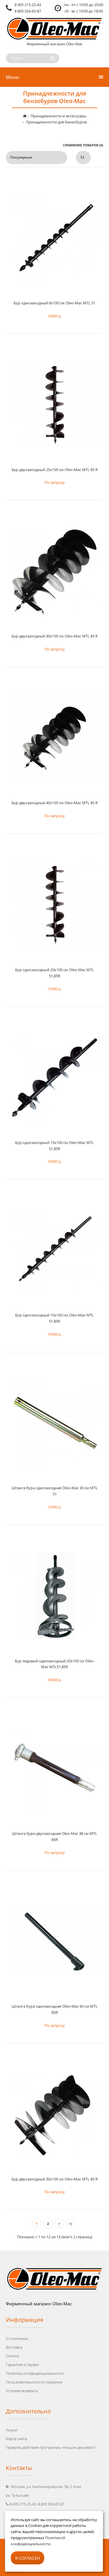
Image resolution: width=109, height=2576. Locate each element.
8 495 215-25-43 (28, 5)
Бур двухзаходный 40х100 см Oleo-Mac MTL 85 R (55, 803)
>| (71, 2224)
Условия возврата (22, 2391)
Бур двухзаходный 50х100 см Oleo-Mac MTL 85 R (55, 2179)
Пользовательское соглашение (34, 2382)
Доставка (14, 2347)
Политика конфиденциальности (35, 2373)
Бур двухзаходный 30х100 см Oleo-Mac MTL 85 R (55, 636)
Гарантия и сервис (22, 2365)
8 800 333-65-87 (28, 11)
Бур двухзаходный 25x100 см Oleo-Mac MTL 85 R (55, 470)
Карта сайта (16, 2439)
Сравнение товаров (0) (83, 145)
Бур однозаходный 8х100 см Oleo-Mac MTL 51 (54, 303)
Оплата (12, 2356)
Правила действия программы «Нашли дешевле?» (51, 2447)
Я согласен (27, 2558)
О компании (17, 2338)
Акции (11, 2430)
